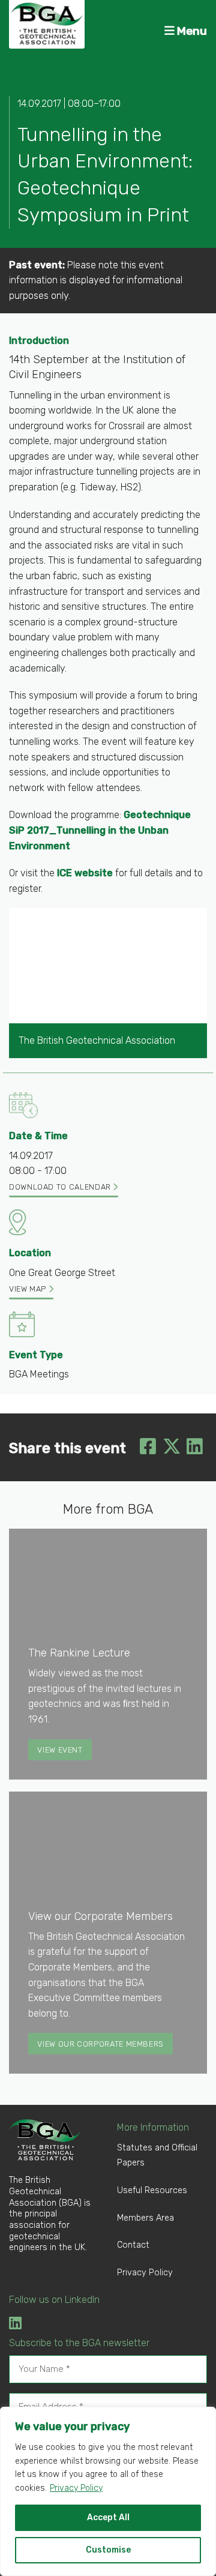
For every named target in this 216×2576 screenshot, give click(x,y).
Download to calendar (61, 1187)
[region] (108, 2491)
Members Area (145, 2218)
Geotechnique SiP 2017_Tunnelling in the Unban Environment (100, 830)
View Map (29, 1289)
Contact (133, 2245)
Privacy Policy (76, 2488)
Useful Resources (152, 2190)
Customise (108, 2550)
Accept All (108, 2517)
